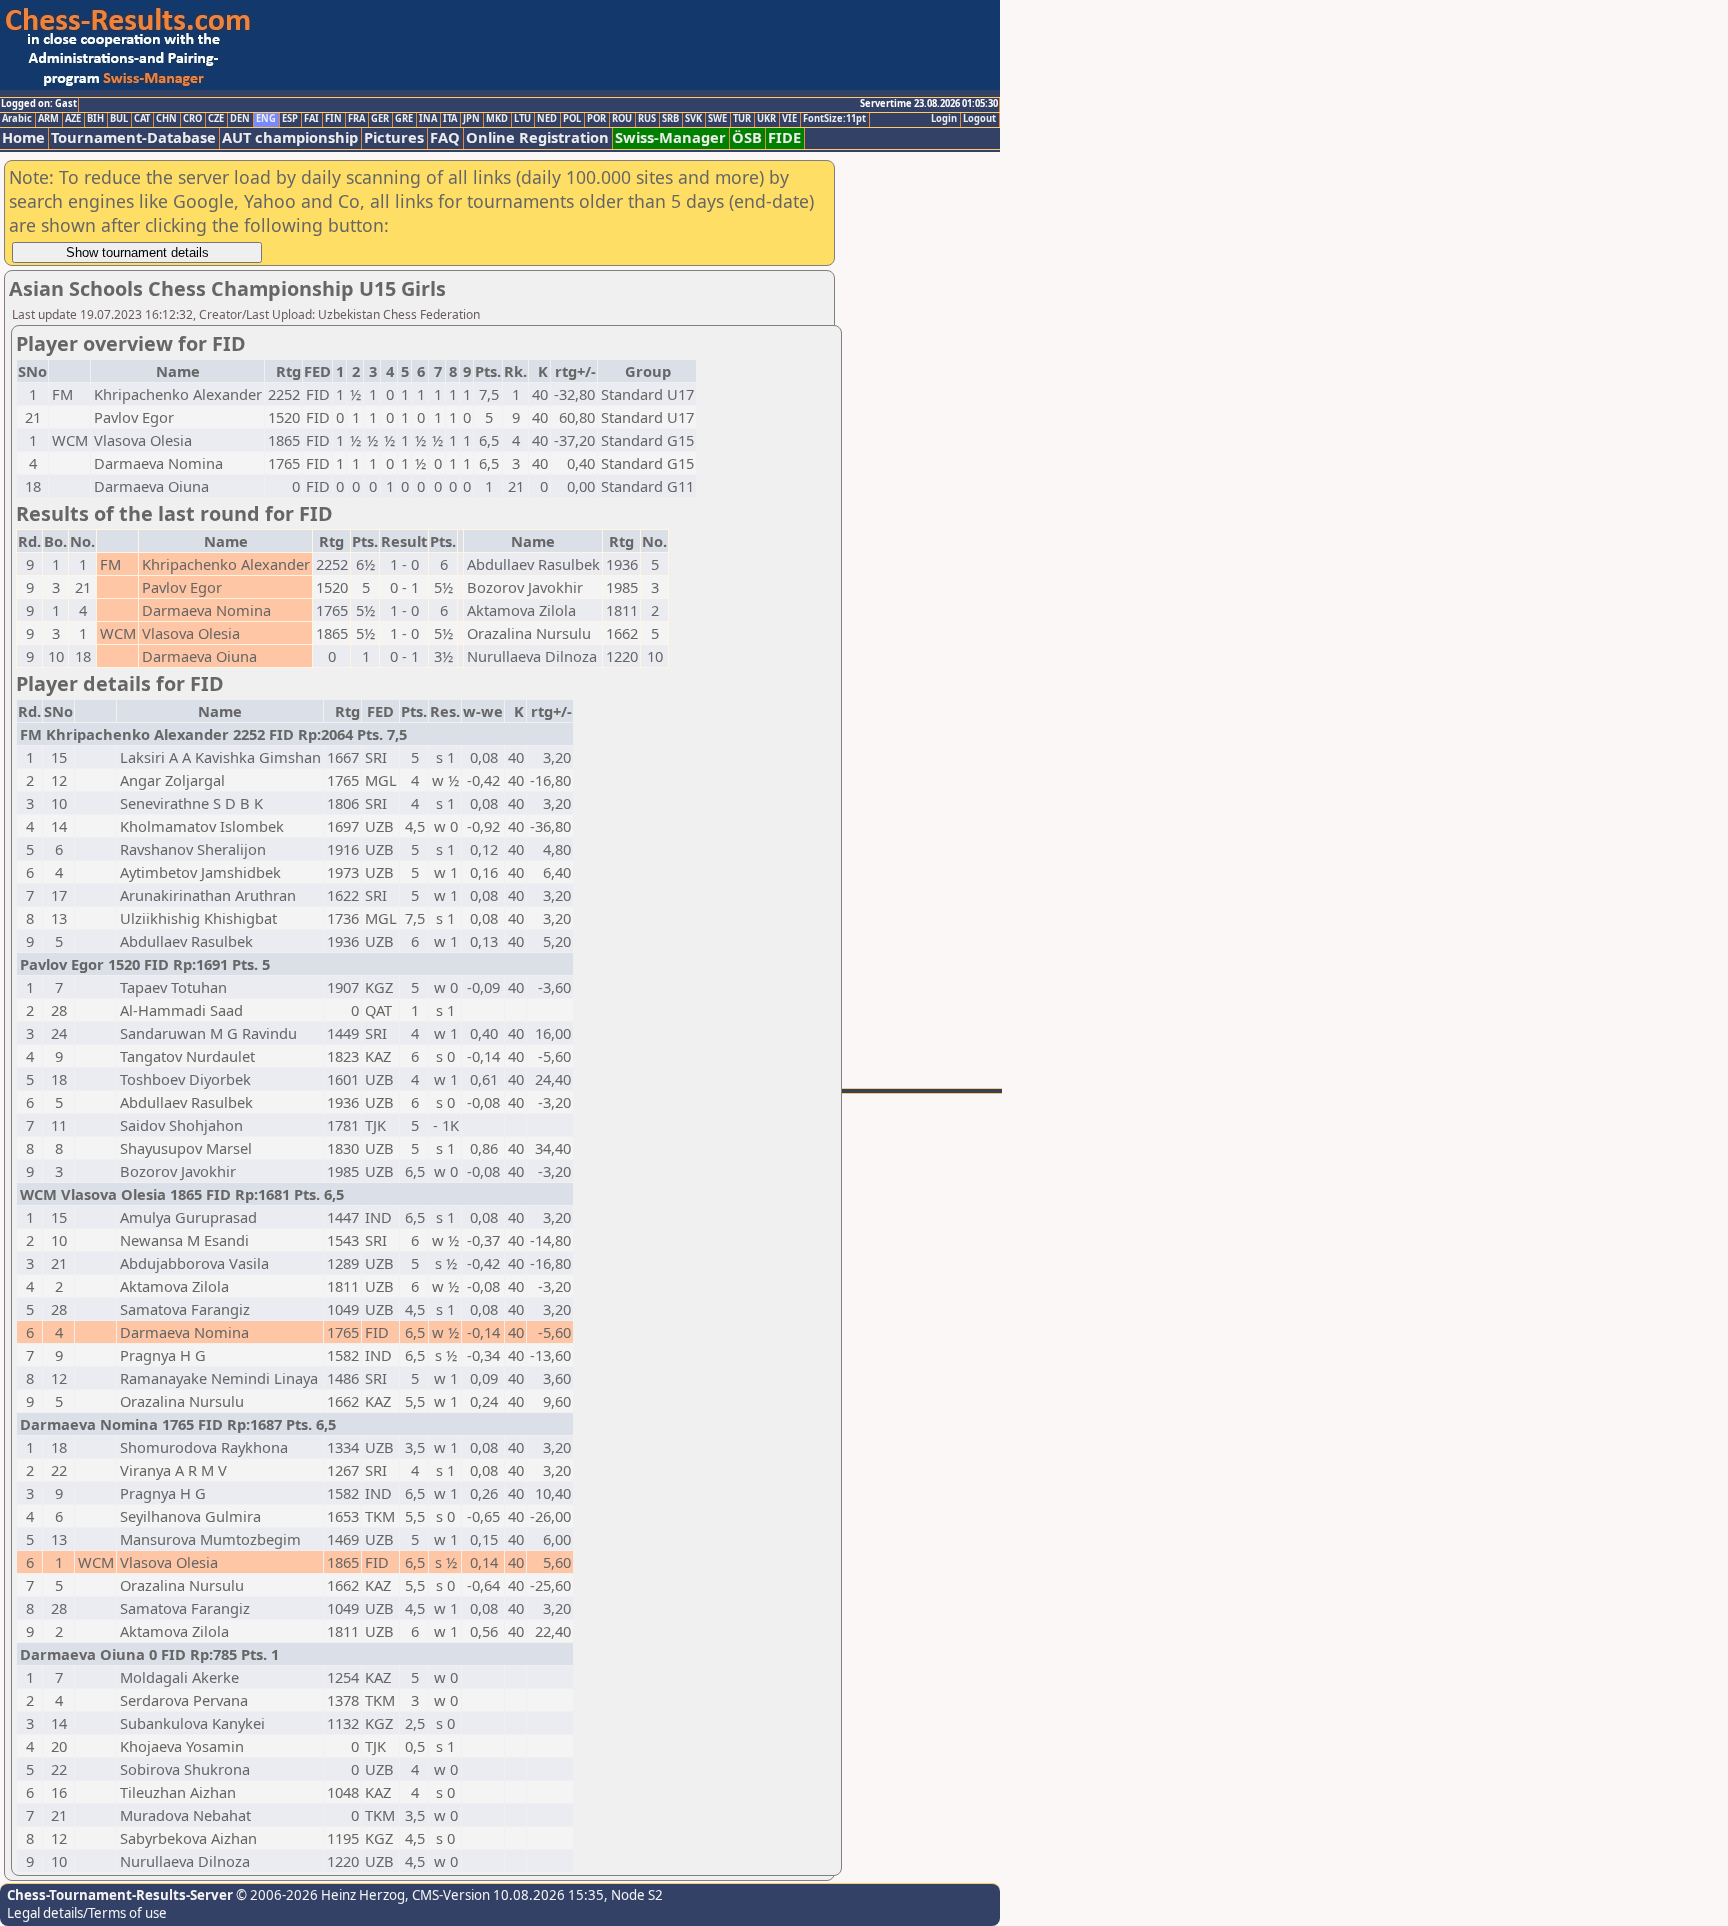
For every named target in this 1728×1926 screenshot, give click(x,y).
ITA (450, 119)
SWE (717, 119)
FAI (311, 119)
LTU (522, 119)
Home (23, 137)
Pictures (394, 137)
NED (547, 119)
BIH (95, 119)
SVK (693, 119)
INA (428, 119)
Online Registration (537, 137)
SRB (670, 119)
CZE (216, 119)
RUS (647, 119)
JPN (471, 119)
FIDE (784, 137)
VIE (789, 119)
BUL (119, 119)
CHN (166, 119)
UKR (766, 119)
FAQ (445, 137)
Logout (979, 119)
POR (596, 119)
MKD (497, 119)
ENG (266, 119)
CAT (142, 119)
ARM (48, 119)
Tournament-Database (133, 137)
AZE (73, 119)
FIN (333, 119)
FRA (356, 119)
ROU (622, 119)
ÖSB (747, 137)
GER (380, 119)
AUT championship (290, 137)
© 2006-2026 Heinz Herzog (319, 1895)
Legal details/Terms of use (87, 1913)
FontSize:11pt (834, 119)
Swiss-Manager (670, 137)
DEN (240, 119)
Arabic (17, 119)
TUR (742, 119)
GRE (404, 119)
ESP (290, 119)
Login (944, 119)
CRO (192, 119)
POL (572, 119)
